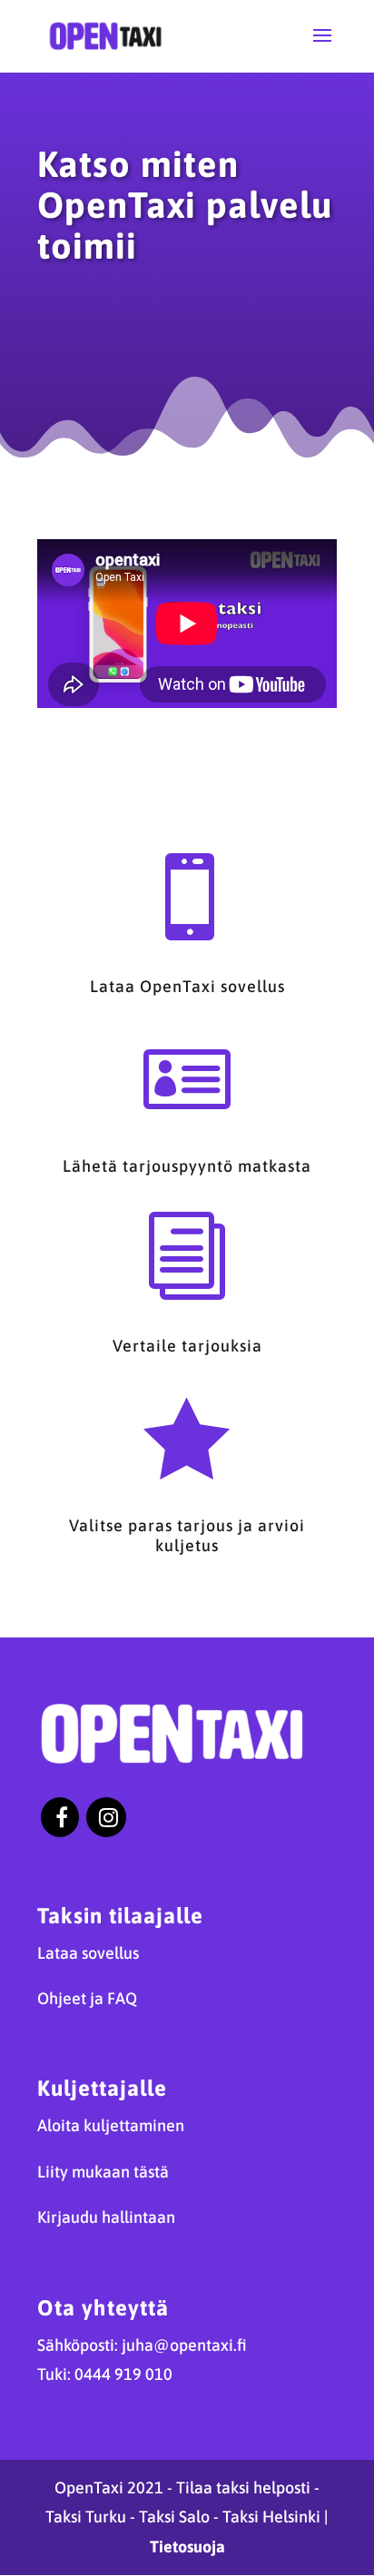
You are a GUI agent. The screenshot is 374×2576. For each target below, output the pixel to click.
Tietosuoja (187, 2547)
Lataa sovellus (88, 1953)
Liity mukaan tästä (103, 2172)
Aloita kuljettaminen (111, 2125)
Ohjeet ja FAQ (87, 1998)
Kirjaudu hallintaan (106, 2217)
